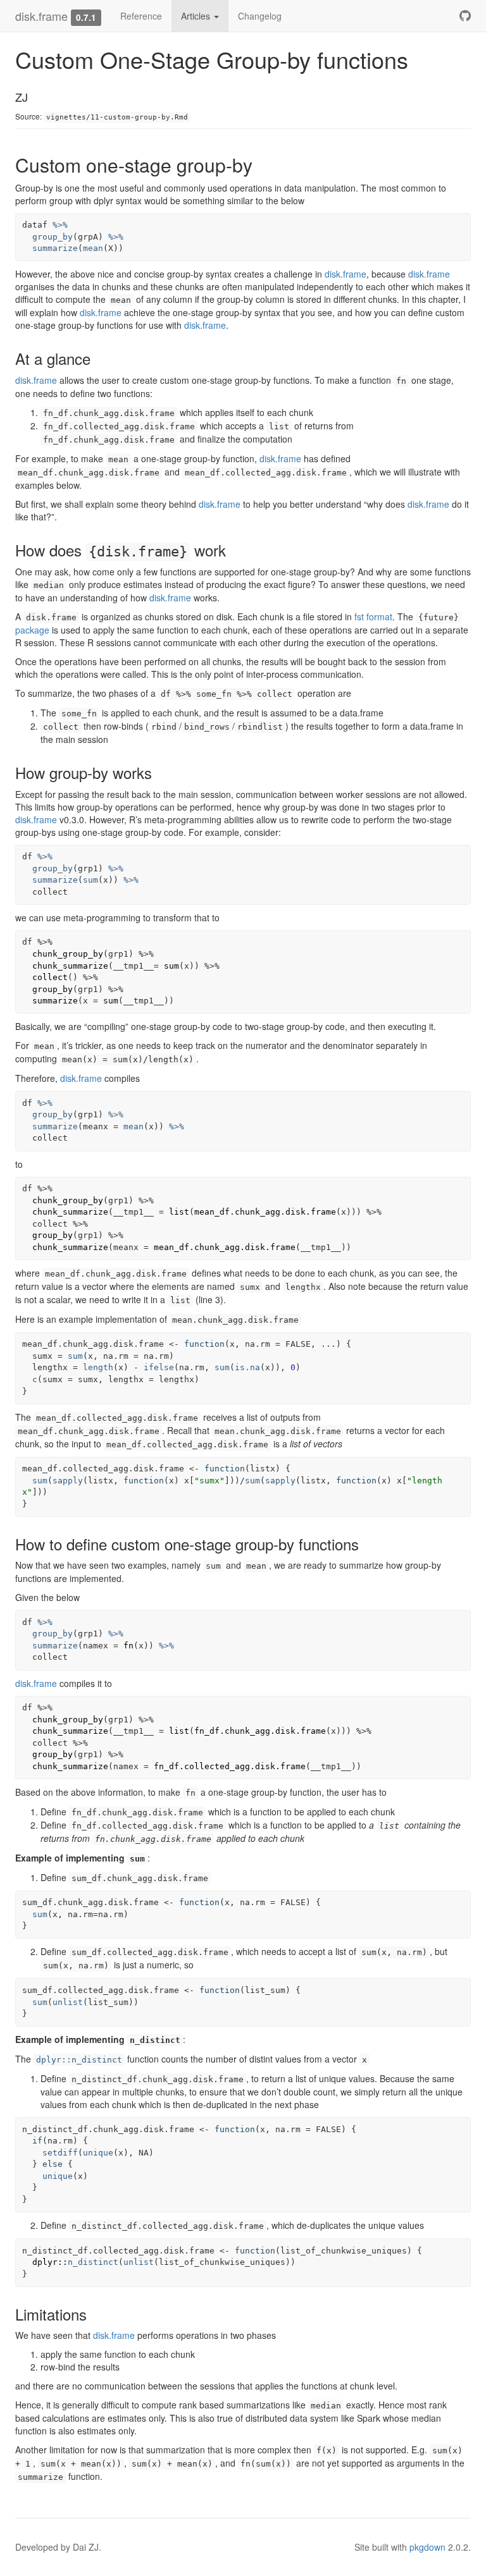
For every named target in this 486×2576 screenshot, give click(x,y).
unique (98, 2153)
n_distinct (93, 2262)
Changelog (260, 16)
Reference (141, 16)
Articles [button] (197, 16)
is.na (247, 1367)
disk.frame (41, 16)
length (98, 1367)
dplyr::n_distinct (79, 2060)
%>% (60, 225)
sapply (68, 1481)
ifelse (159, 1367)
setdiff (60, 2153)
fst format (373, 616)
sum (90, 880)
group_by (53, 237)
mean (93, 248)
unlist (68, 2002)
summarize (55, 248)
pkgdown (427, 2547)
